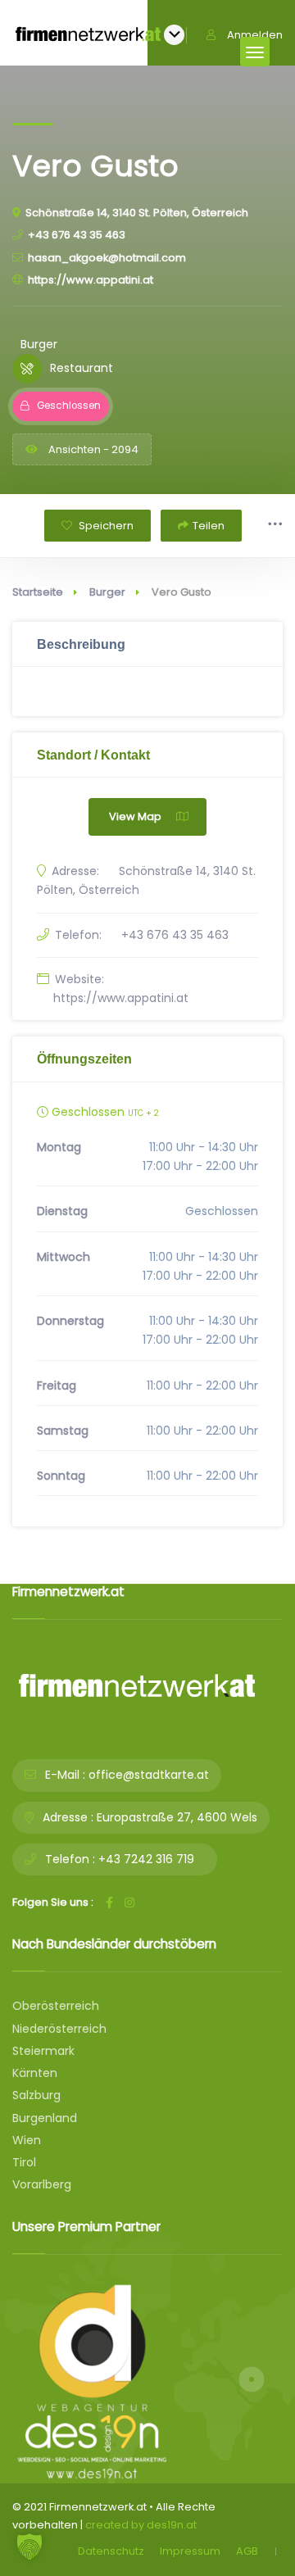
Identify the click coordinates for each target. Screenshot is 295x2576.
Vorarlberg (42, 2184)
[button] (29, 2547)
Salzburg (36, 2095)
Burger (107, 592)
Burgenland (45, 2118)
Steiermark (43, 2051)
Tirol (24, 2162)
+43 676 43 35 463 (77, 235)
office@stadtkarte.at (149, 1775)
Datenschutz (111, 2551)
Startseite (38, 592)
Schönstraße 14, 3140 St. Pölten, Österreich (137, 213)
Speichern (105, 526)
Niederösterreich (59, 2029)
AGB (247, 2551)
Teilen (209, 526)
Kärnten (35, 2073)
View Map (135, 816)
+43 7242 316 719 (146, 1859)
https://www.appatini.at (91, 280)
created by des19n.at (141, 2525)
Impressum (190, 2551)
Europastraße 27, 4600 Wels (177, 1817)
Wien (27, 2140)
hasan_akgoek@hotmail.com (107, 258)
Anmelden (255, 35)
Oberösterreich (56, 2006)
